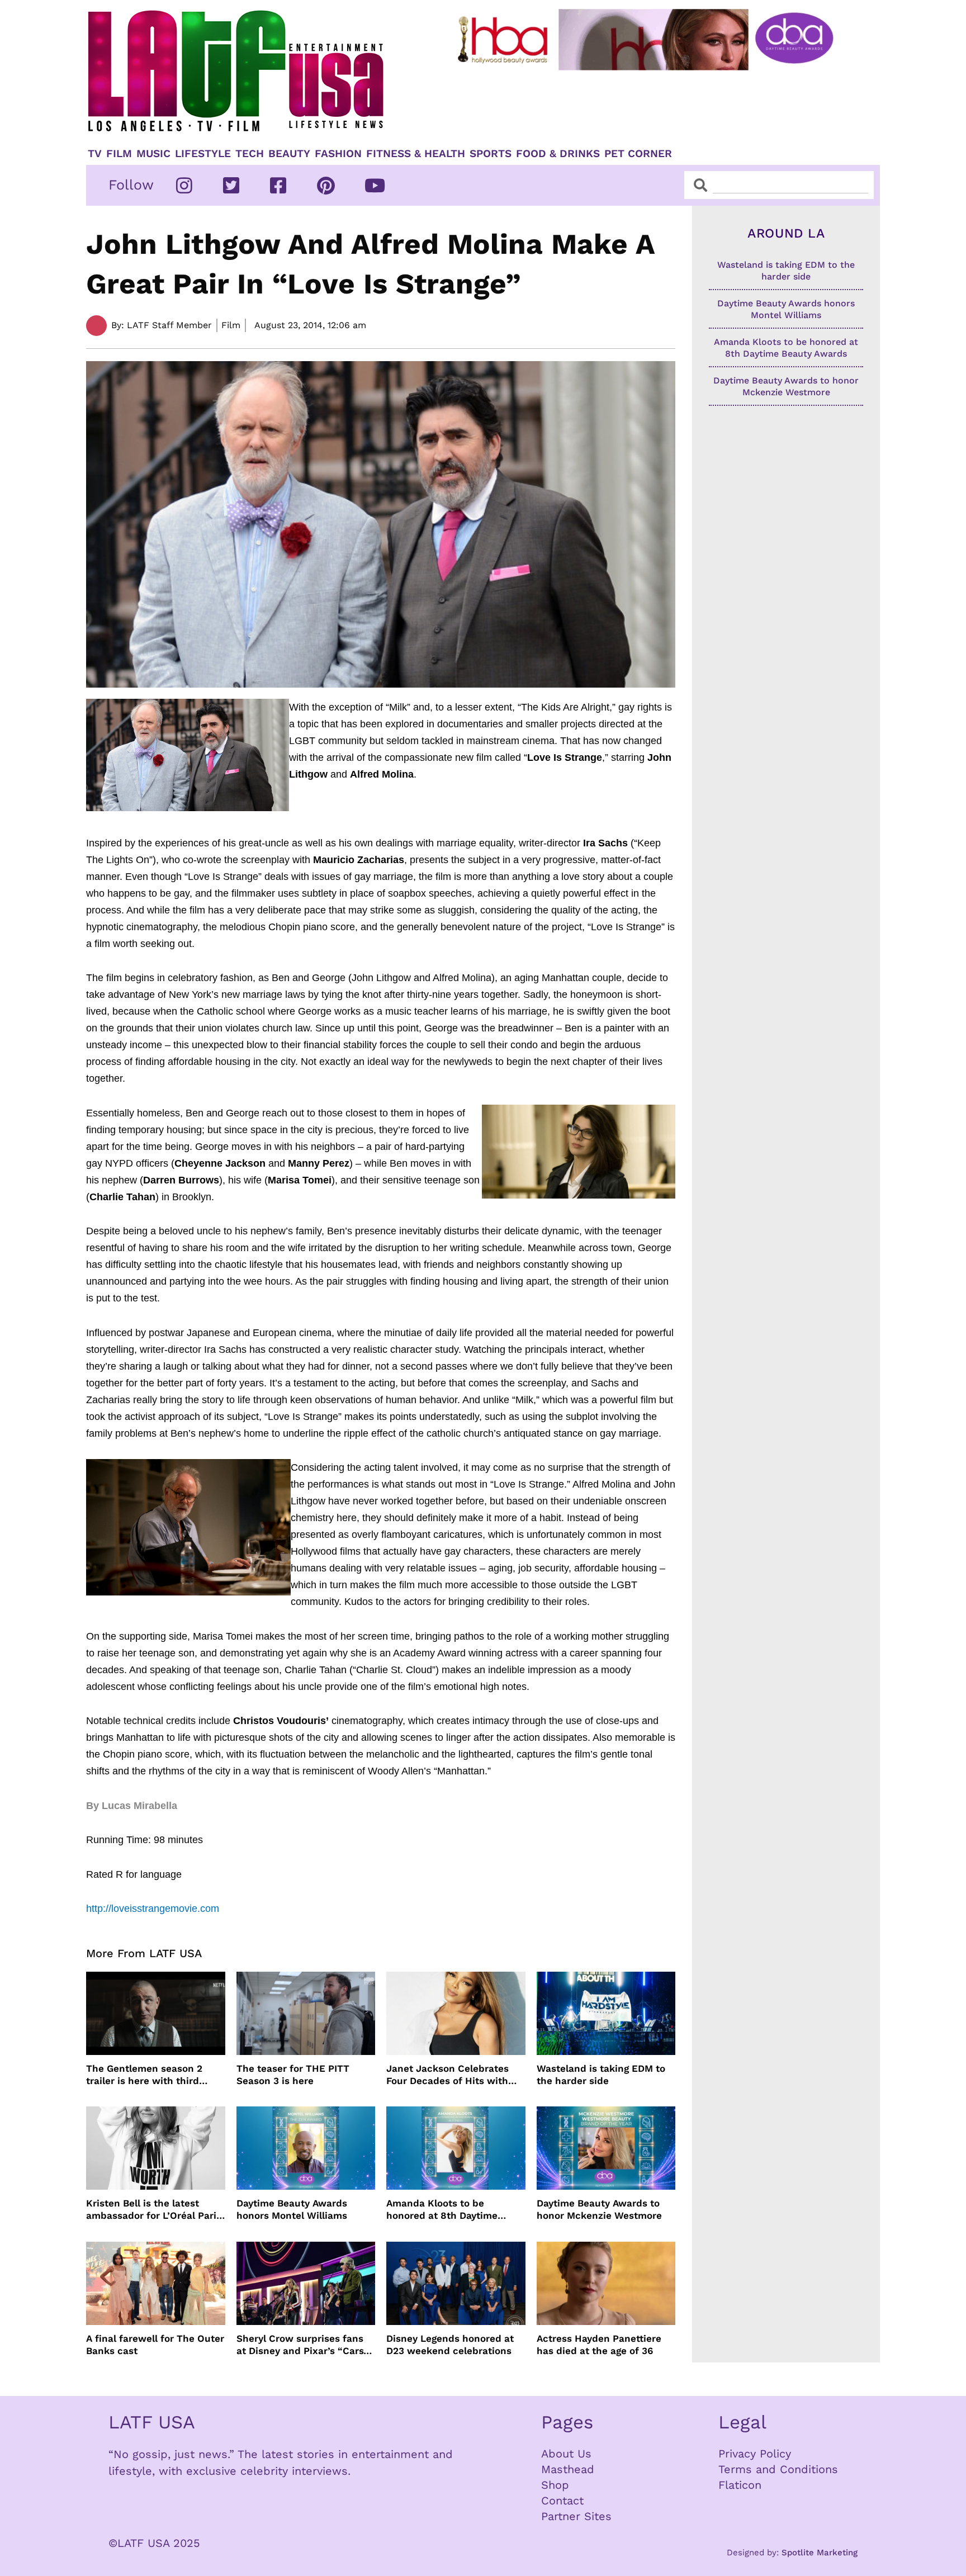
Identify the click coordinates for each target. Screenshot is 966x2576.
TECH (250, 154)
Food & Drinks (558, 154)
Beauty (289, 154)
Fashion (338, 154)
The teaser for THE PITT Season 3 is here (293, 2075)
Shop (555, 2485)
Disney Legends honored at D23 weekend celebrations (450, 2345)
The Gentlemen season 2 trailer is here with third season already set (144, 2075)
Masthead (568, 2469)
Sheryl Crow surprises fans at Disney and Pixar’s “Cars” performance (302, 2345)
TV (95, 154)
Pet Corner (638, 154)
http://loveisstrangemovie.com (153, 1909)
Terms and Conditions (778, 2469)
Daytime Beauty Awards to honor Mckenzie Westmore (599, 2209)
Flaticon (740, 2485)
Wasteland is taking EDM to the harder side (601, 2075)
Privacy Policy (755, 2454)
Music (153, 154)
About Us (566, 2454)
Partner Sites (576, 2516)
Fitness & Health (416, 154)
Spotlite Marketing (820, 2553)
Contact (562, 2501)
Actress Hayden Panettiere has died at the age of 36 (599, 2345)
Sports (491, 154)
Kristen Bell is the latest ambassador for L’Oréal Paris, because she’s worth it (155, 2210)
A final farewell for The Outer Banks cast (155, 2345)
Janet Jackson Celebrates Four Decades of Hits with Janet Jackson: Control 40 (448, 2075)
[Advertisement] (655, 105)
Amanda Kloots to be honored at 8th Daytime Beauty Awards (442, 2210)
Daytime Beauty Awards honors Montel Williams (292, 2209)
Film (119, 154)
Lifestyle (203, 154)
